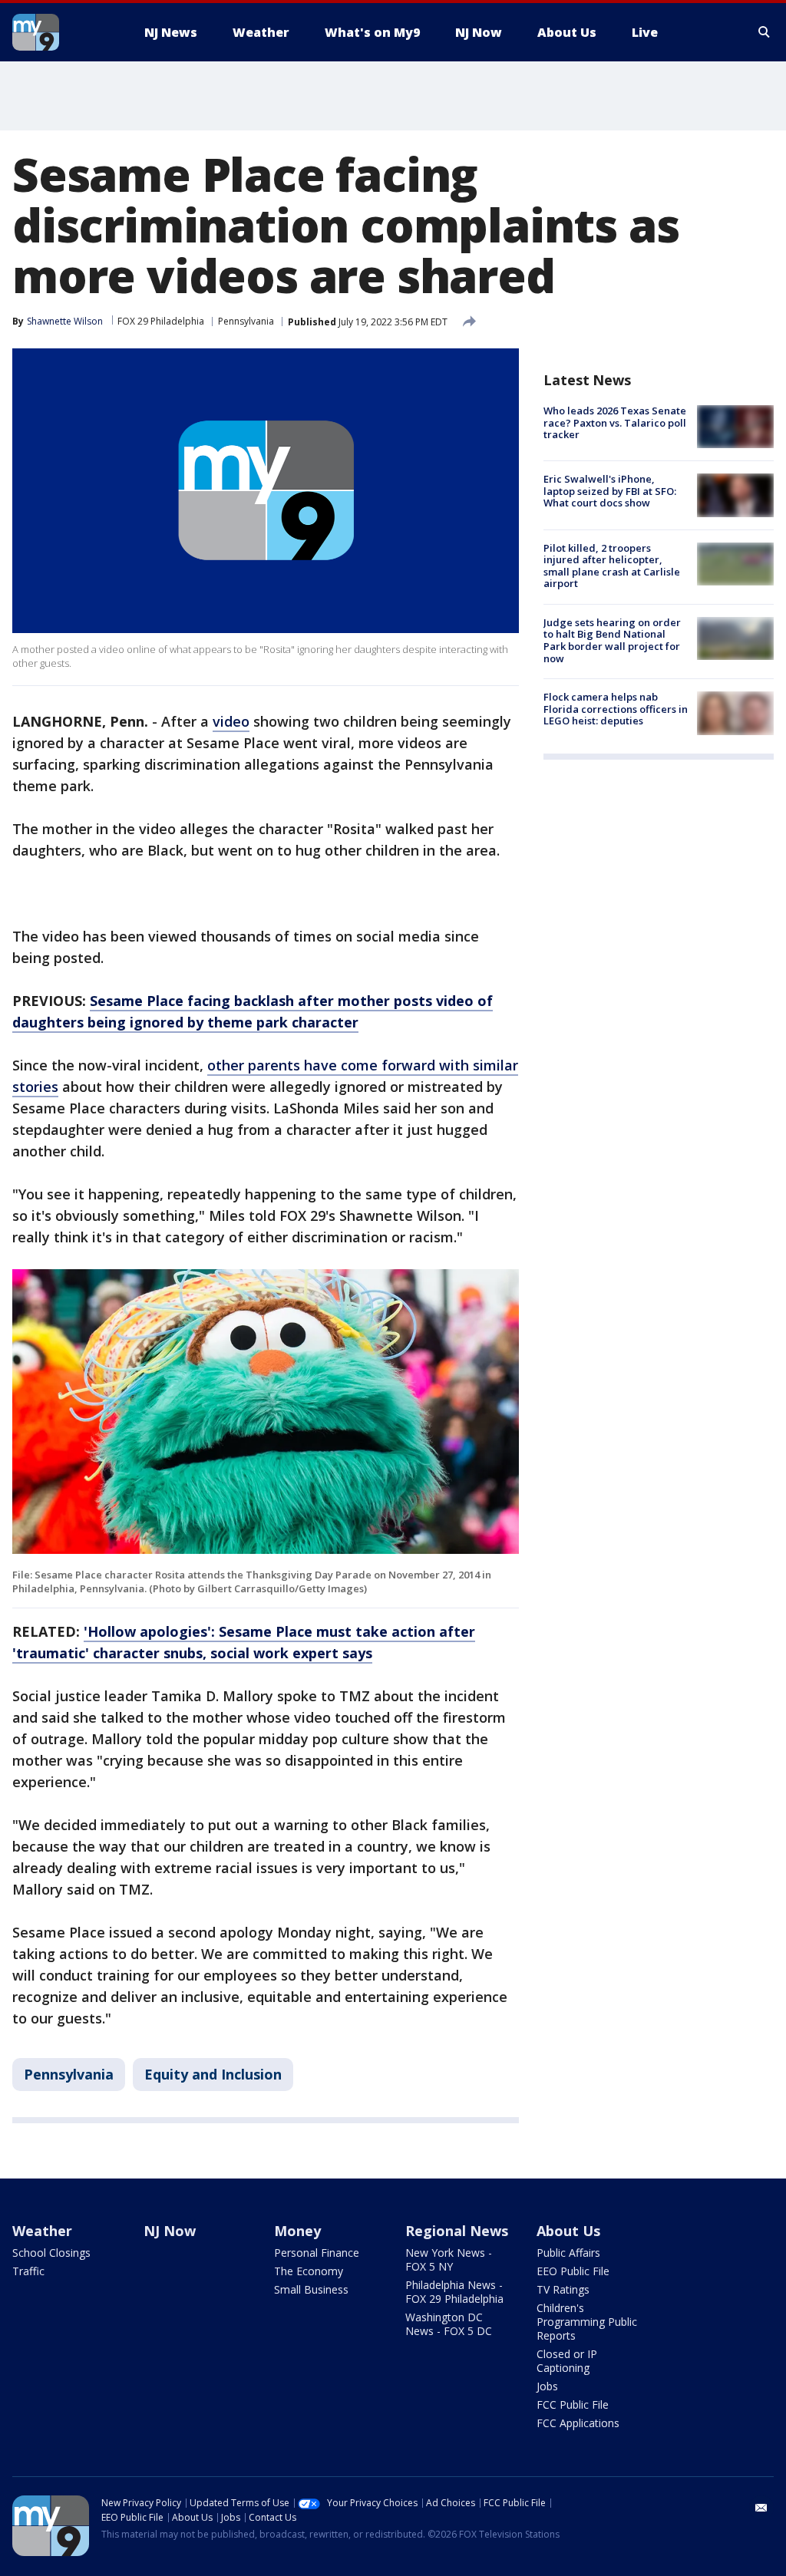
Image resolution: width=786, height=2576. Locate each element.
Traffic (28, 2271)
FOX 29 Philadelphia (161, 321)
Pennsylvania (246, 321)
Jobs (547, 2386)
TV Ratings (563, 2289)
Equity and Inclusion (213, 2074)
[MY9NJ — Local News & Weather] (63, 32)
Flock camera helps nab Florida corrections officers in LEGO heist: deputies (616, 709)
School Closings (51, 2253)
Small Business (311, 2289)
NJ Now (170, 2231)
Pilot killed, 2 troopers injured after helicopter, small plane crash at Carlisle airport (612, 566)
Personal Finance (317, 2253)
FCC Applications (578, 2423)
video (231, 721)
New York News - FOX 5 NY (449, 2259)
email (761, 2508)
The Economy (309, 2271)
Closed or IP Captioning (567, 2361)
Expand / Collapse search (765, 32)
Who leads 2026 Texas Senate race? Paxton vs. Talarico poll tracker (615, 422)
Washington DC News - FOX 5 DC (449, 2324)
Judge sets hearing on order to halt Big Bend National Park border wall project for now (612, 640)
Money (297, 2231)
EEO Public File (573, 2271)
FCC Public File (573, 2404)
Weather (42, 2231)
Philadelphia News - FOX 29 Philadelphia (454, 2292)
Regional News (457, 2231)
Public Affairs (568, 2253)
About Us (568, 2231)
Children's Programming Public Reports (587, 2322)
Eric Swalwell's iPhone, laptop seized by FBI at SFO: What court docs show (610, 491)
